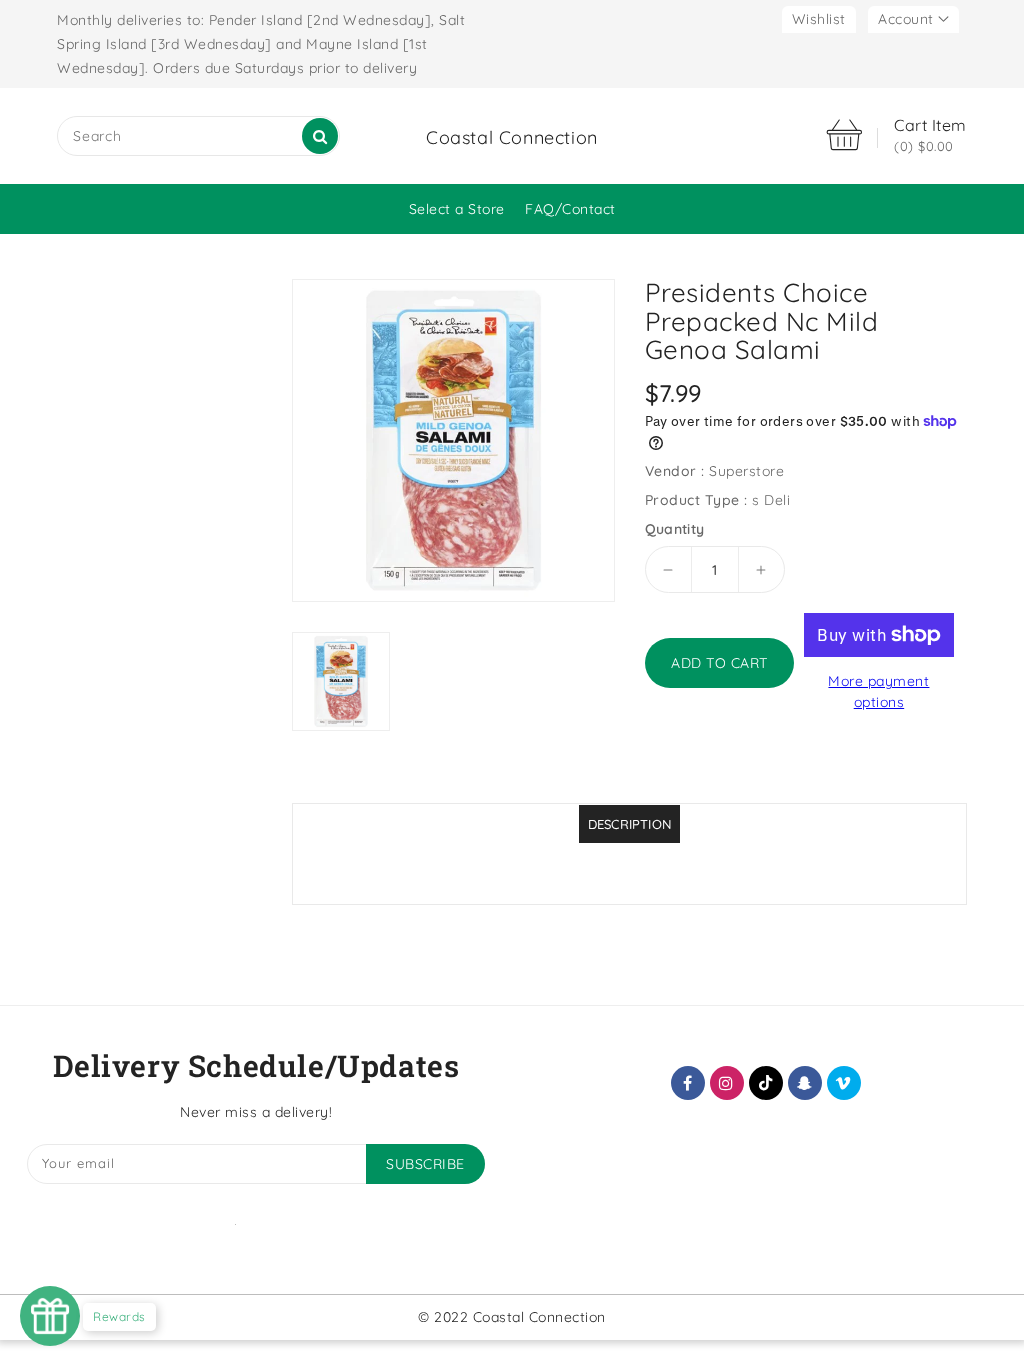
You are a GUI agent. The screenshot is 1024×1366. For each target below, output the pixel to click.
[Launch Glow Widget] (50, 1316)
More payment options (878, 691)
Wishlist (819, 19)
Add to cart (719, 663)
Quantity (675, 529)
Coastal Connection (512, 137)
